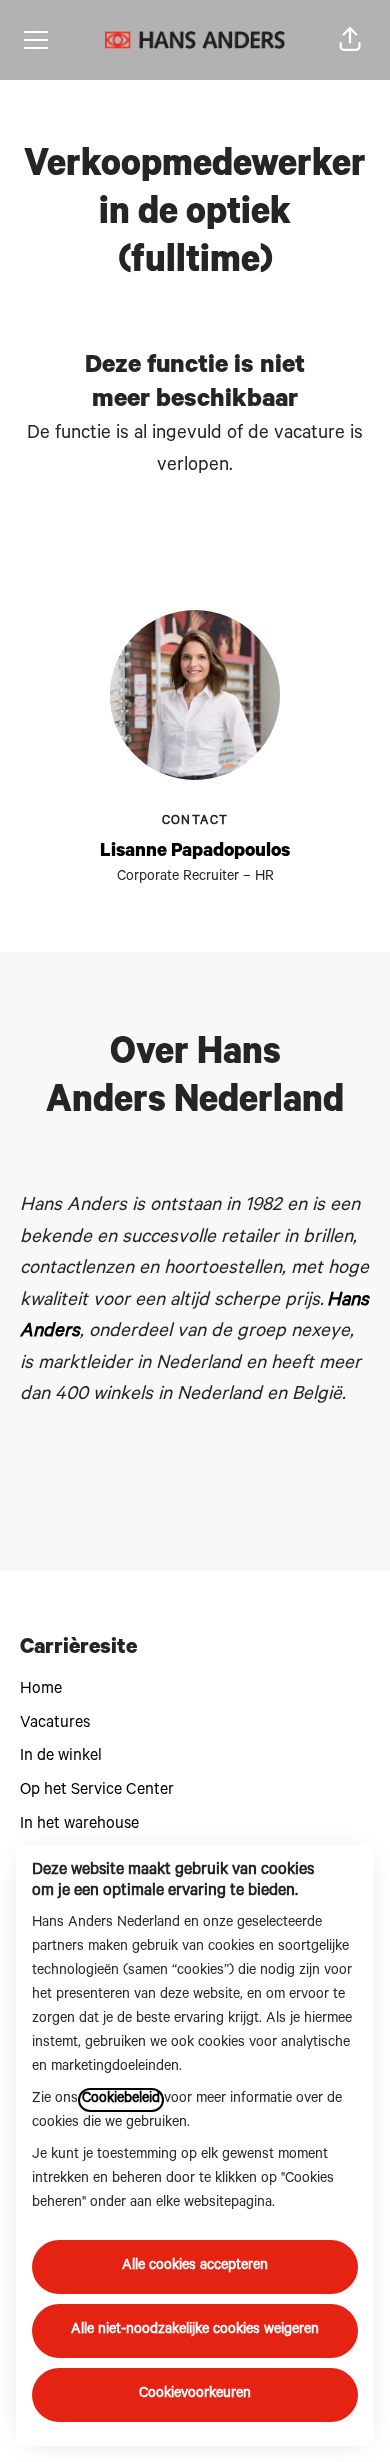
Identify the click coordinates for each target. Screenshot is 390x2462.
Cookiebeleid (121, 2100)
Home (41, 1690)
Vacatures (55, 1724)
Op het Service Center (97, 1791)
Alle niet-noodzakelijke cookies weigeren (195, 2331)
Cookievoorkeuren (195, 2395)
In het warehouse (79, 1825)
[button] (350, 40)
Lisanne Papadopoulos (195, 852)
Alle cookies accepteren (195, 2267)
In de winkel (61, 1757)
